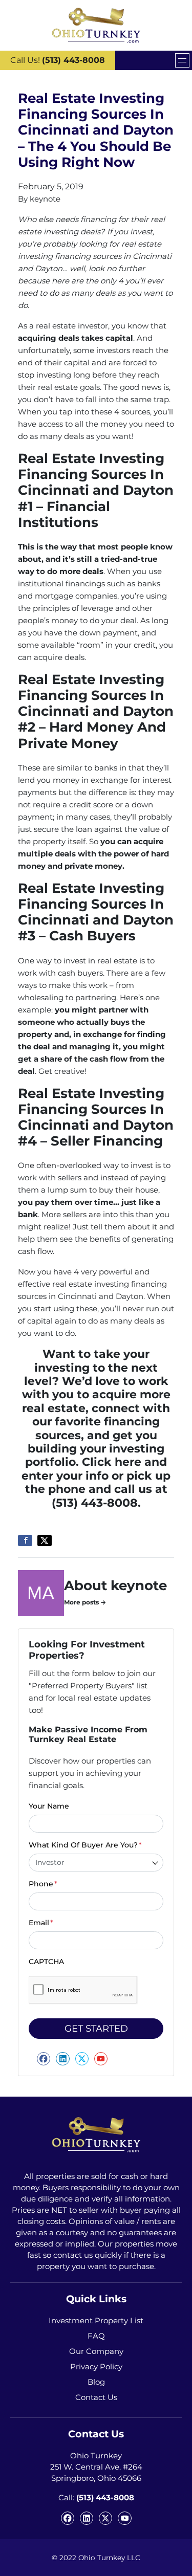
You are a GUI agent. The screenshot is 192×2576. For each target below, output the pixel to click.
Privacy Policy (96, 2366)
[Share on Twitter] (45, 1540)
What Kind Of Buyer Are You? (85, 1845)
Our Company (96, 2351)
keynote (45, 199)
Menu (182, 60)
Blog (96, 2382)
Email (41, 1923)
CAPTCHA (46, 1962)
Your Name (49, 1806)
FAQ (96, 2336)
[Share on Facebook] (25, 1540)
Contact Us (96, 2397)
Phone (43, 1884)
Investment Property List (96, 2320)
